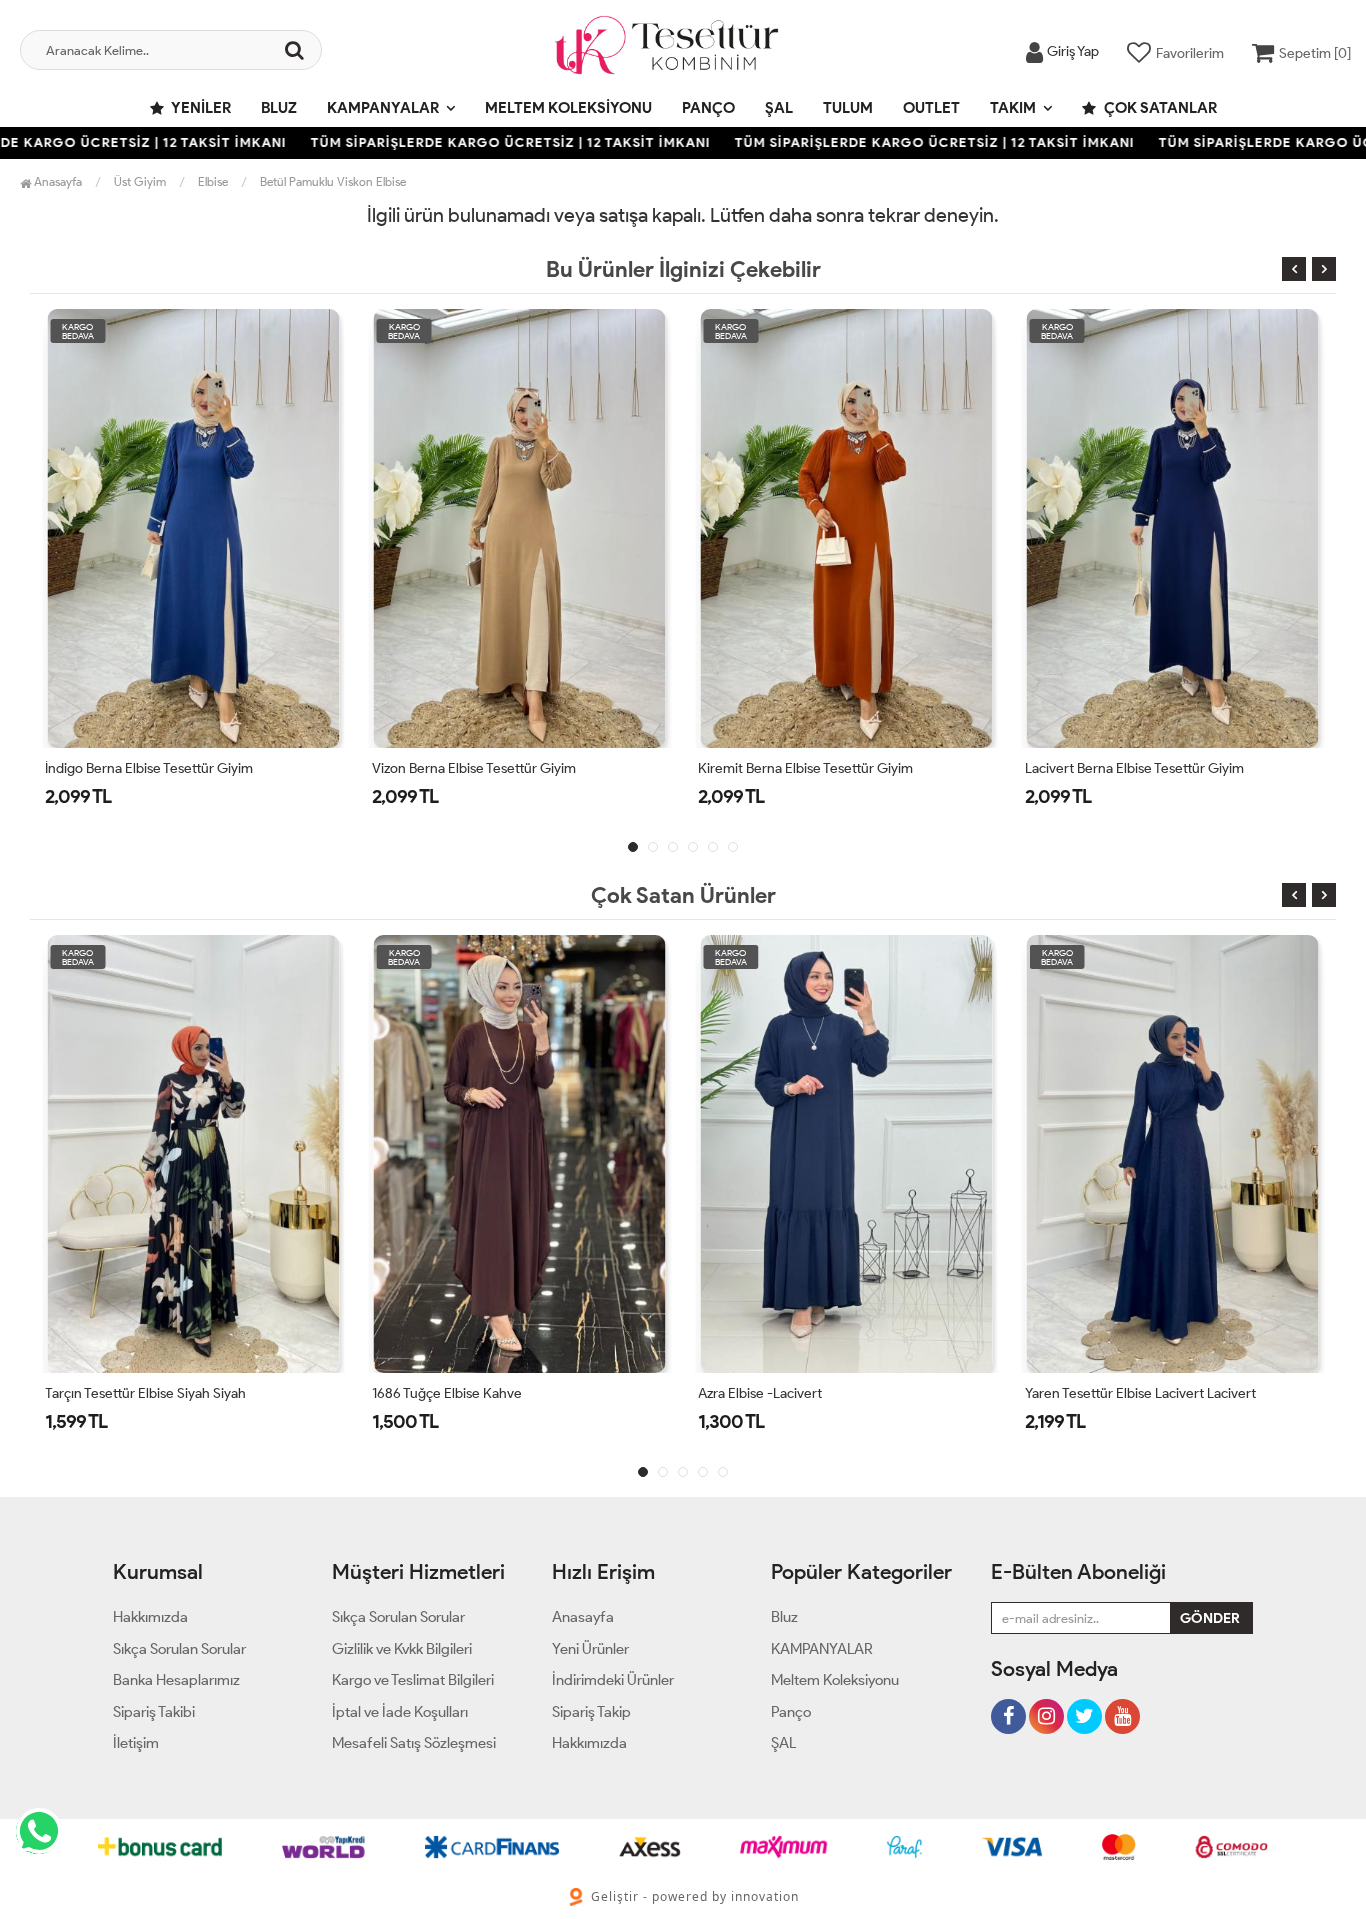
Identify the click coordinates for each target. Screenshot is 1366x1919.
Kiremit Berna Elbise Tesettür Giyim (805, 768)
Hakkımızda (150, 1617)
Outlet (931, 108)
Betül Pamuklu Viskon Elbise (333, 181)
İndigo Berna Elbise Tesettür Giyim (149, 768)
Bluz (279, 108)
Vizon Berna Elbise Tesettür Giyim (474, 768)
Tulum (848, 108)
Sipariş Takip (591, 1712)
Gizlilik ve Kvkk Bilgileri (402, 1649)
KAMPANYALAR (383, 108)
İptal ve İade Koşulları (400, 1712)
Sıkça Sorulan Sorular (179, 1649)
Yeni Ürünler (590, 1649)
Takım (1013, 108)
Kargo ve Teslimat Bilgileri (413, 1680)
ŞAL (779, 108)
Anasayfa (56, 181)
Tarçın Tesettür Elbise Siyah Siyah (145, 1393)
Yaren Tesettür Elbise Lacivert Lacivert (1140, 1393)
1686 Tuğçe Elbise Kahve (447, 1393)
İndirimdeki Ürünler (613, 1680)
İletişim (136, 1743)
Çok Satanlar (1159, 108)
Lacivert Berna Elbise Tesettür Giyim (1134, 768)
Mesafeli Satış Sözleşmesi (414, 1743)
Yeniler (200, 108)
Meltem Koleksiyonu (568, 108)
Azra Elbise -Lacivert (760, 1393)
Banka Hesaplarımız (176, 1680)
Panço (708, 108)
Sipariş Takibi (154, 1712)
